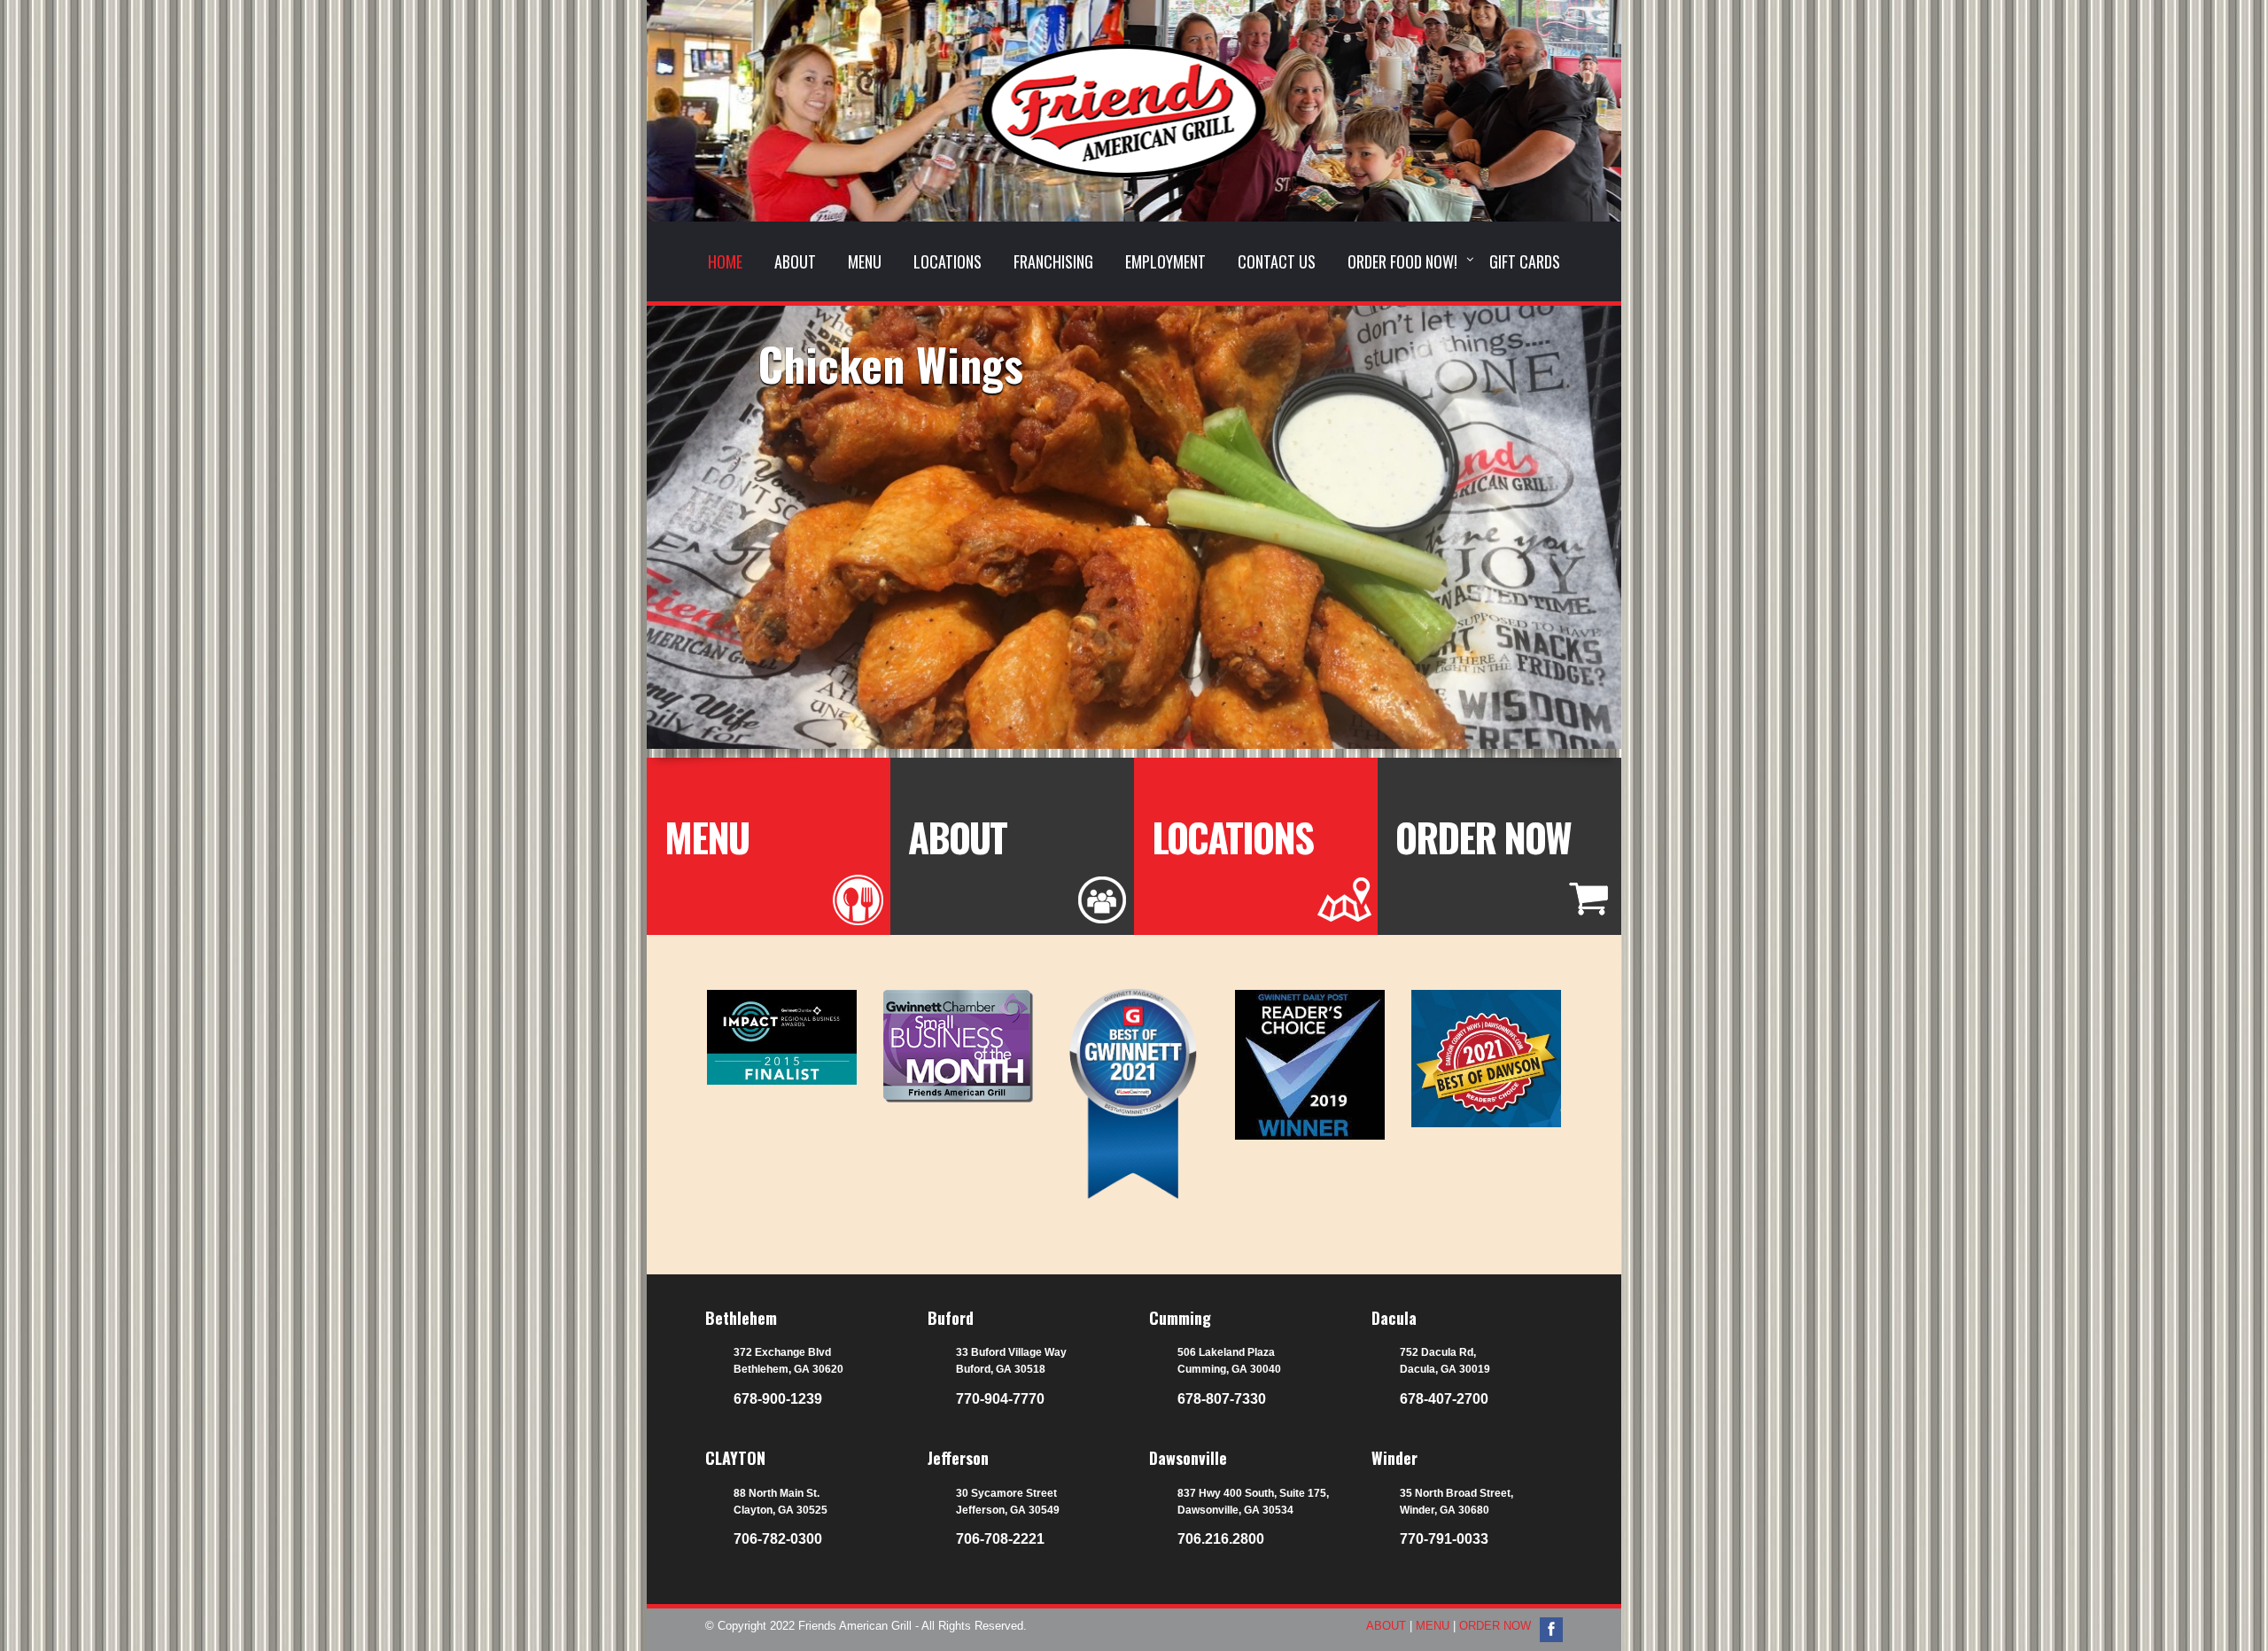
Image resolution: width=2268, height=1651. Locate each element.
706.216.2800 (1221, 1539)
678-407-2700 (1444, 1399)
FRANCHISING (1053, 261)
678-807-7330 (1222, 1399)
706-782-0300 (778, 1539)
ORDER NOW (1483, 837)
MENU (865, 261)
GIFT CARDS (1525, 261)
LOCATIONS (948, 261)
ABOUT (795, 261)
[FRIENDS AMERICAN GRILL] (1134, 136)
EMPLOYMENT (1165, 261)
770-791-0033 (1444, 1539)
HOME (725, 261)
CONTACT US (1277, 261)
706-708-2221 (1000, 1539)
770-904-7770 (1000, 1399)
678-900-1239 (778, 1399)
